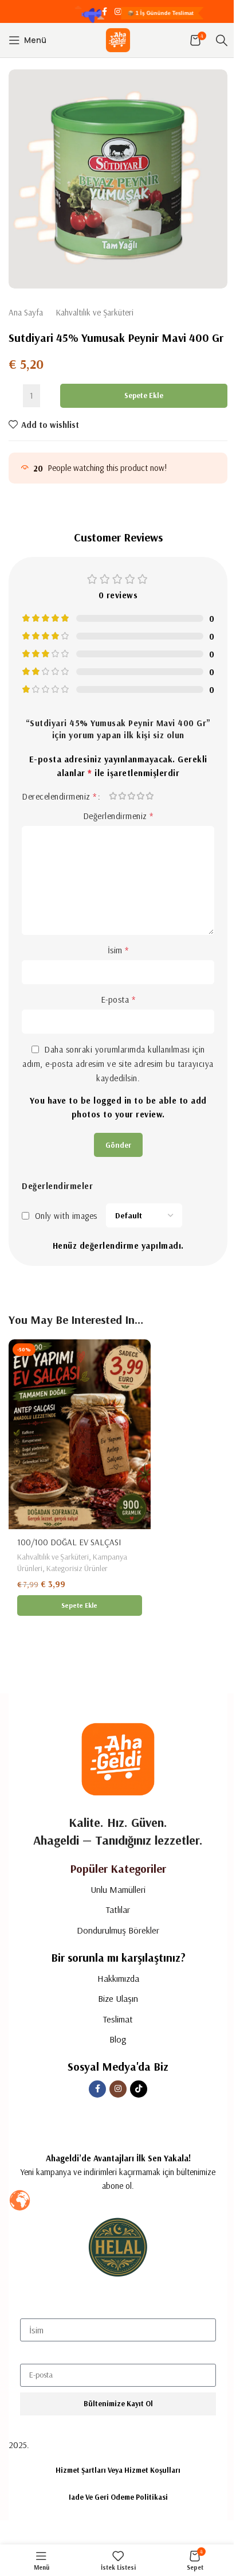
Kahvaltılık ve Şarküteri (95, 312)
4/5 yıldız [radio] (141, 796)
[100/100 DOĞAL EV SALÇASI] (80, 1434)
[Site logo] (118, 39)
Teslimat (118, 2019)
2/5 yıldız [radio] (123, 796)
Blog (118, 2039)
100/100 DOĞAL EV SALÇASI (69, 1542)
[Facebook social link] (104, 12)
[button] (80, 1605)
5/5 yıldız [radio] (150, 796)
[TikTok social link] (132, 12)
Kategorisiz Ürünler (77, 1568)
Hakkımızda (118, 1978)
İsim (118, 950)
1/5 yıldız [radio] (113, 796)
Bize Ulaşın (118, 1998)
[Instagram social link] (118, 12)
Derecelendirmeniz (59, 796)
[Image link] (118, 1758)
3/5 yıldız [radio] (132, 796)
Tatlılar (118, 1909)
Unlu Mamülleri (118, 1889)
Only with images (66, 1216)
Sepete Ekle (144, 395)
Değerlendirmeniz (118, 816)
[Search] (222, 40)
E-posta (118, 999)
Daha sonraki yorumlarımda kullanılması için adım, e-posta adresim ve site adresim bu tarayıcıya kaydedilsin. (118, 1064)
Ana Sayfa (26, 312)
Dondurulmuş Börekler (118, 1930)
